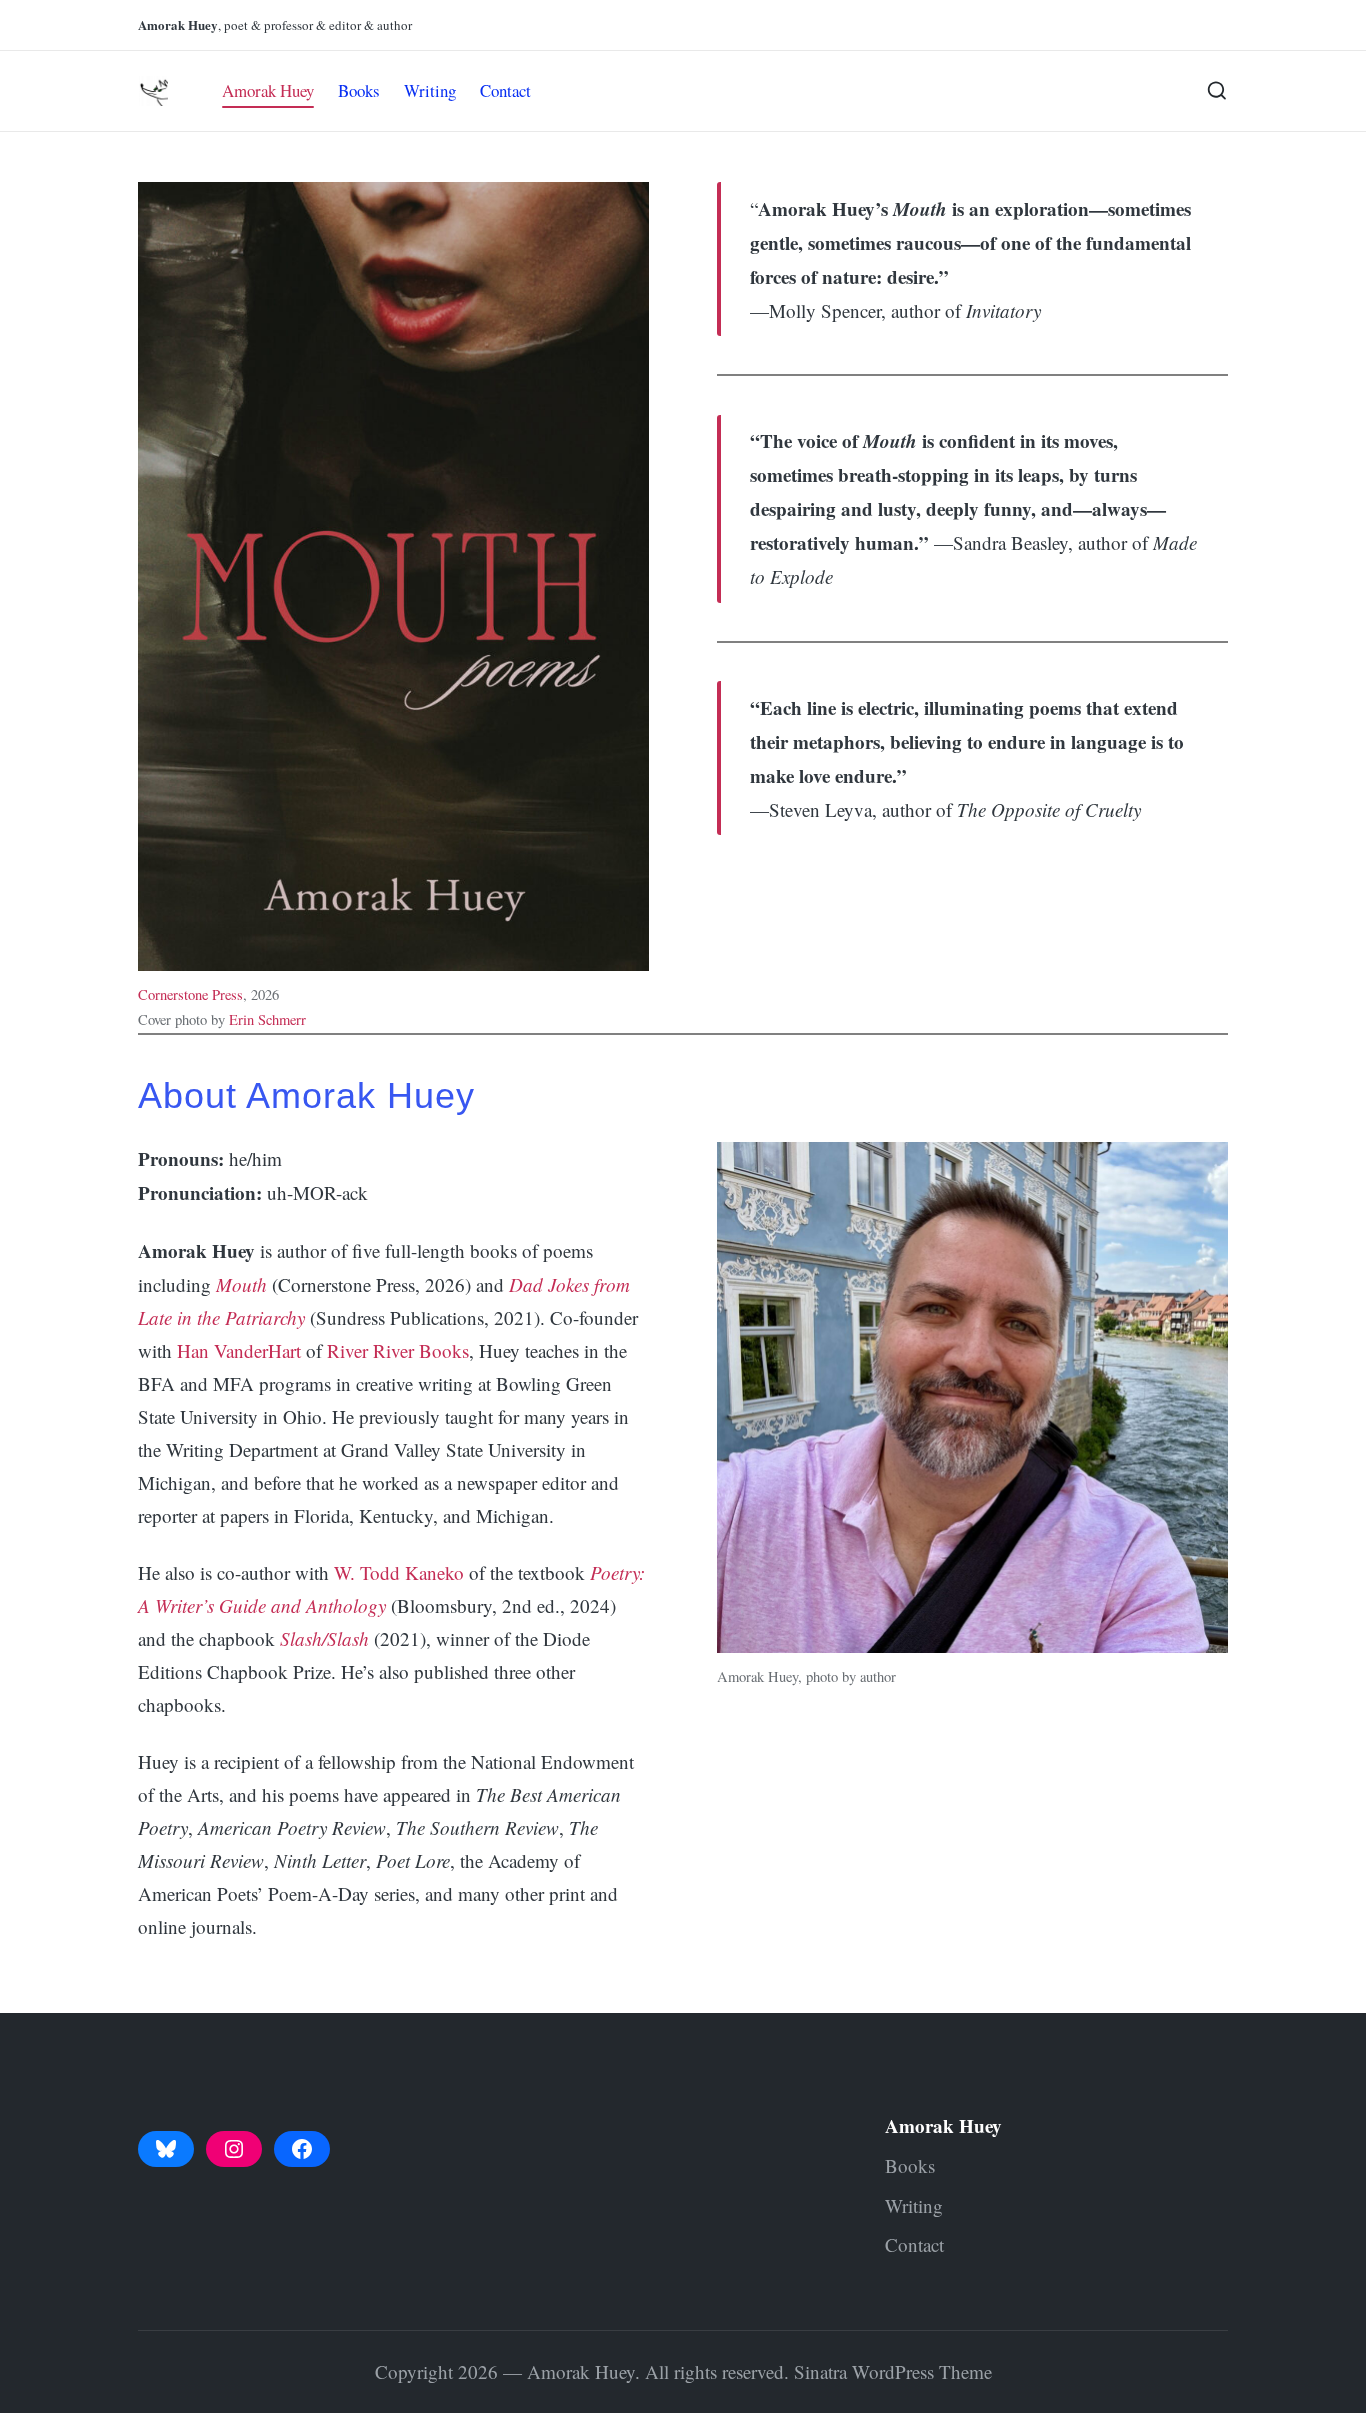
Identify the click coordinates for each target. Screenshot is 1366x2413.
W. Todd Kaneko (399, 1572)
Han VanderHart (239, 1350)
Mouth (241, 1284)
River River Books (398, 1350)
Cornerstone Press (190, 994)
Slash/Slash (324, 1638)
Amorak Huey (943, 2126)
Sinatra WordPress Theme (893, 2371)
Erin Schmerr (267, 1019)
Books (910, 2165)
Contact (914, 2244)
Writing (914, 2205)
